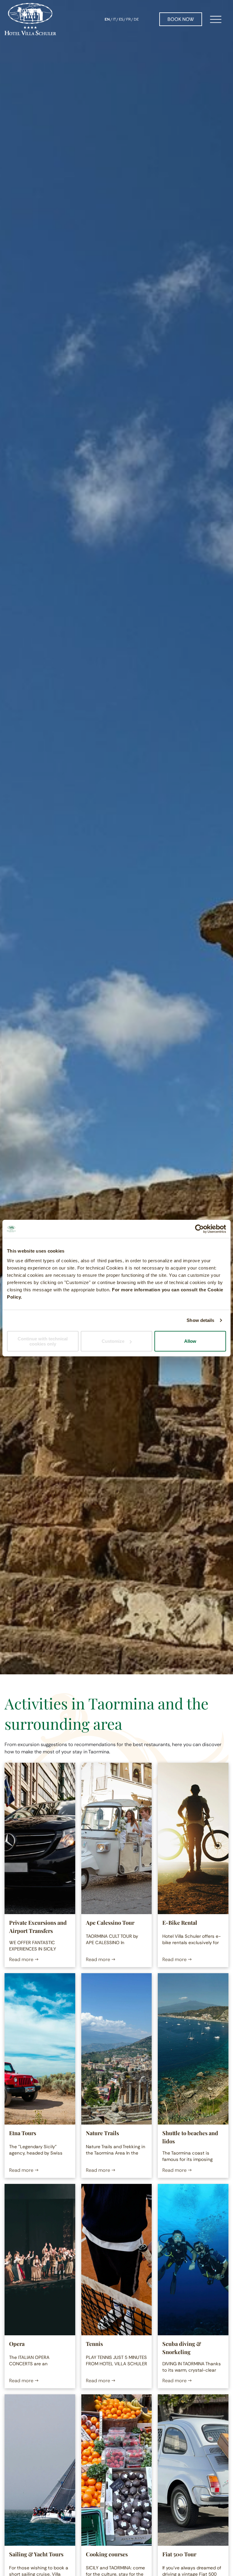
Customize (113, 1341)
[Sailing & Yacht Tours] (40, 2470)
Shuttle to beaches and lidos (190, 2137)
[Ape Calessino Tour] (116, 1838)
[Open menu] (216, 19)
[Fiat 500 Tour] (193, 2470)
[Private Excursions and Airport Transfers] (40, 1838)
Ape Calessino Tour (110, 1923)
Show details (200, 1320)
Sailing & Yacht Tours (36, 2554)
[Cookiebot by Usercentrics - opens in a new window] (199, 1229)
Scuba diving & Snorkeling (182, 2348)
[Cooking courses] (116, 2470)
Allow (190, 1341)
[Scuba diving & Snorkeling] (193, 2260)
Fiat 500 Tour (179, 2554)
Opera (17, 2344)
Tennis (94, 2344)
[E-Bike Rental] (193, 1838)
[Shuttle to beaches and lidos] (193, 2049)
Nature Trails (102, 2133)
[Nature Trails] (116, 2049)
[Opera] (40, 2260)
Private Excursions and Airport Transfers (38, 1927)
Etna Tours (23, 2133)
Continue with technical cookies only (43, 1341)
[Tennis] (116, 2260)
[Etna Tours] (40, 2049)
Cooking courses (107, 2554)
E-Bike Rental (180, 1923)
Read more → (24, 1959)
